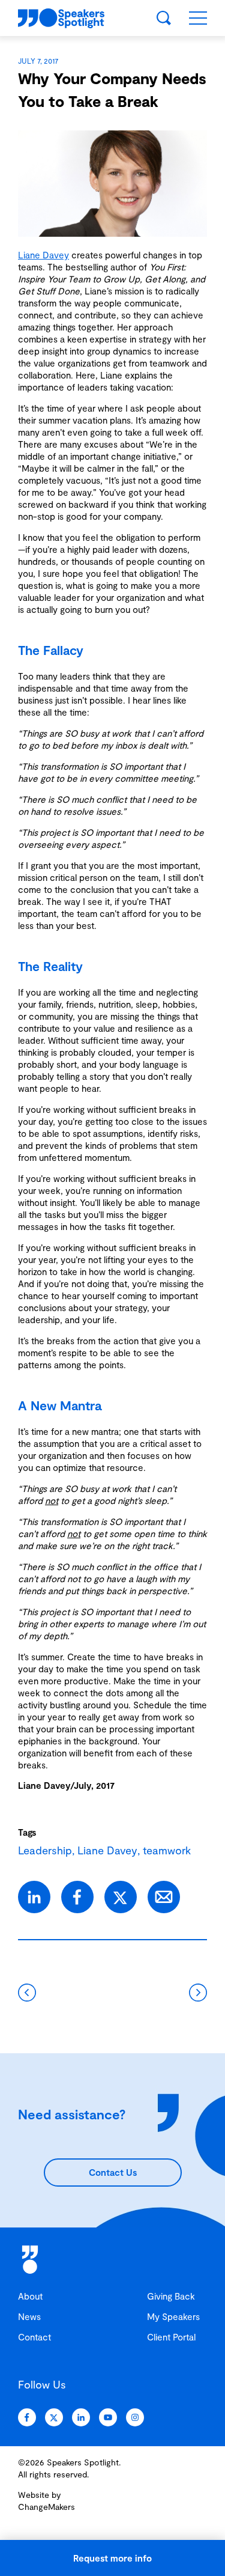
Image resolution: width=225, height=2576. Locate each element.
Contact (34, 2337)
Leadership (45, 1850)
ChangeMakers (46, 2507)
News (29, 2316)
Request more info (112, 2558)
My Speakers (173, 2316)
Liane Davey (43, 255)
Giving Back (171, 2296)
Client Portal (171, 2337)
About (30, 2296)
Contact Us (113, 2172)
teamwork (167, 1850)
